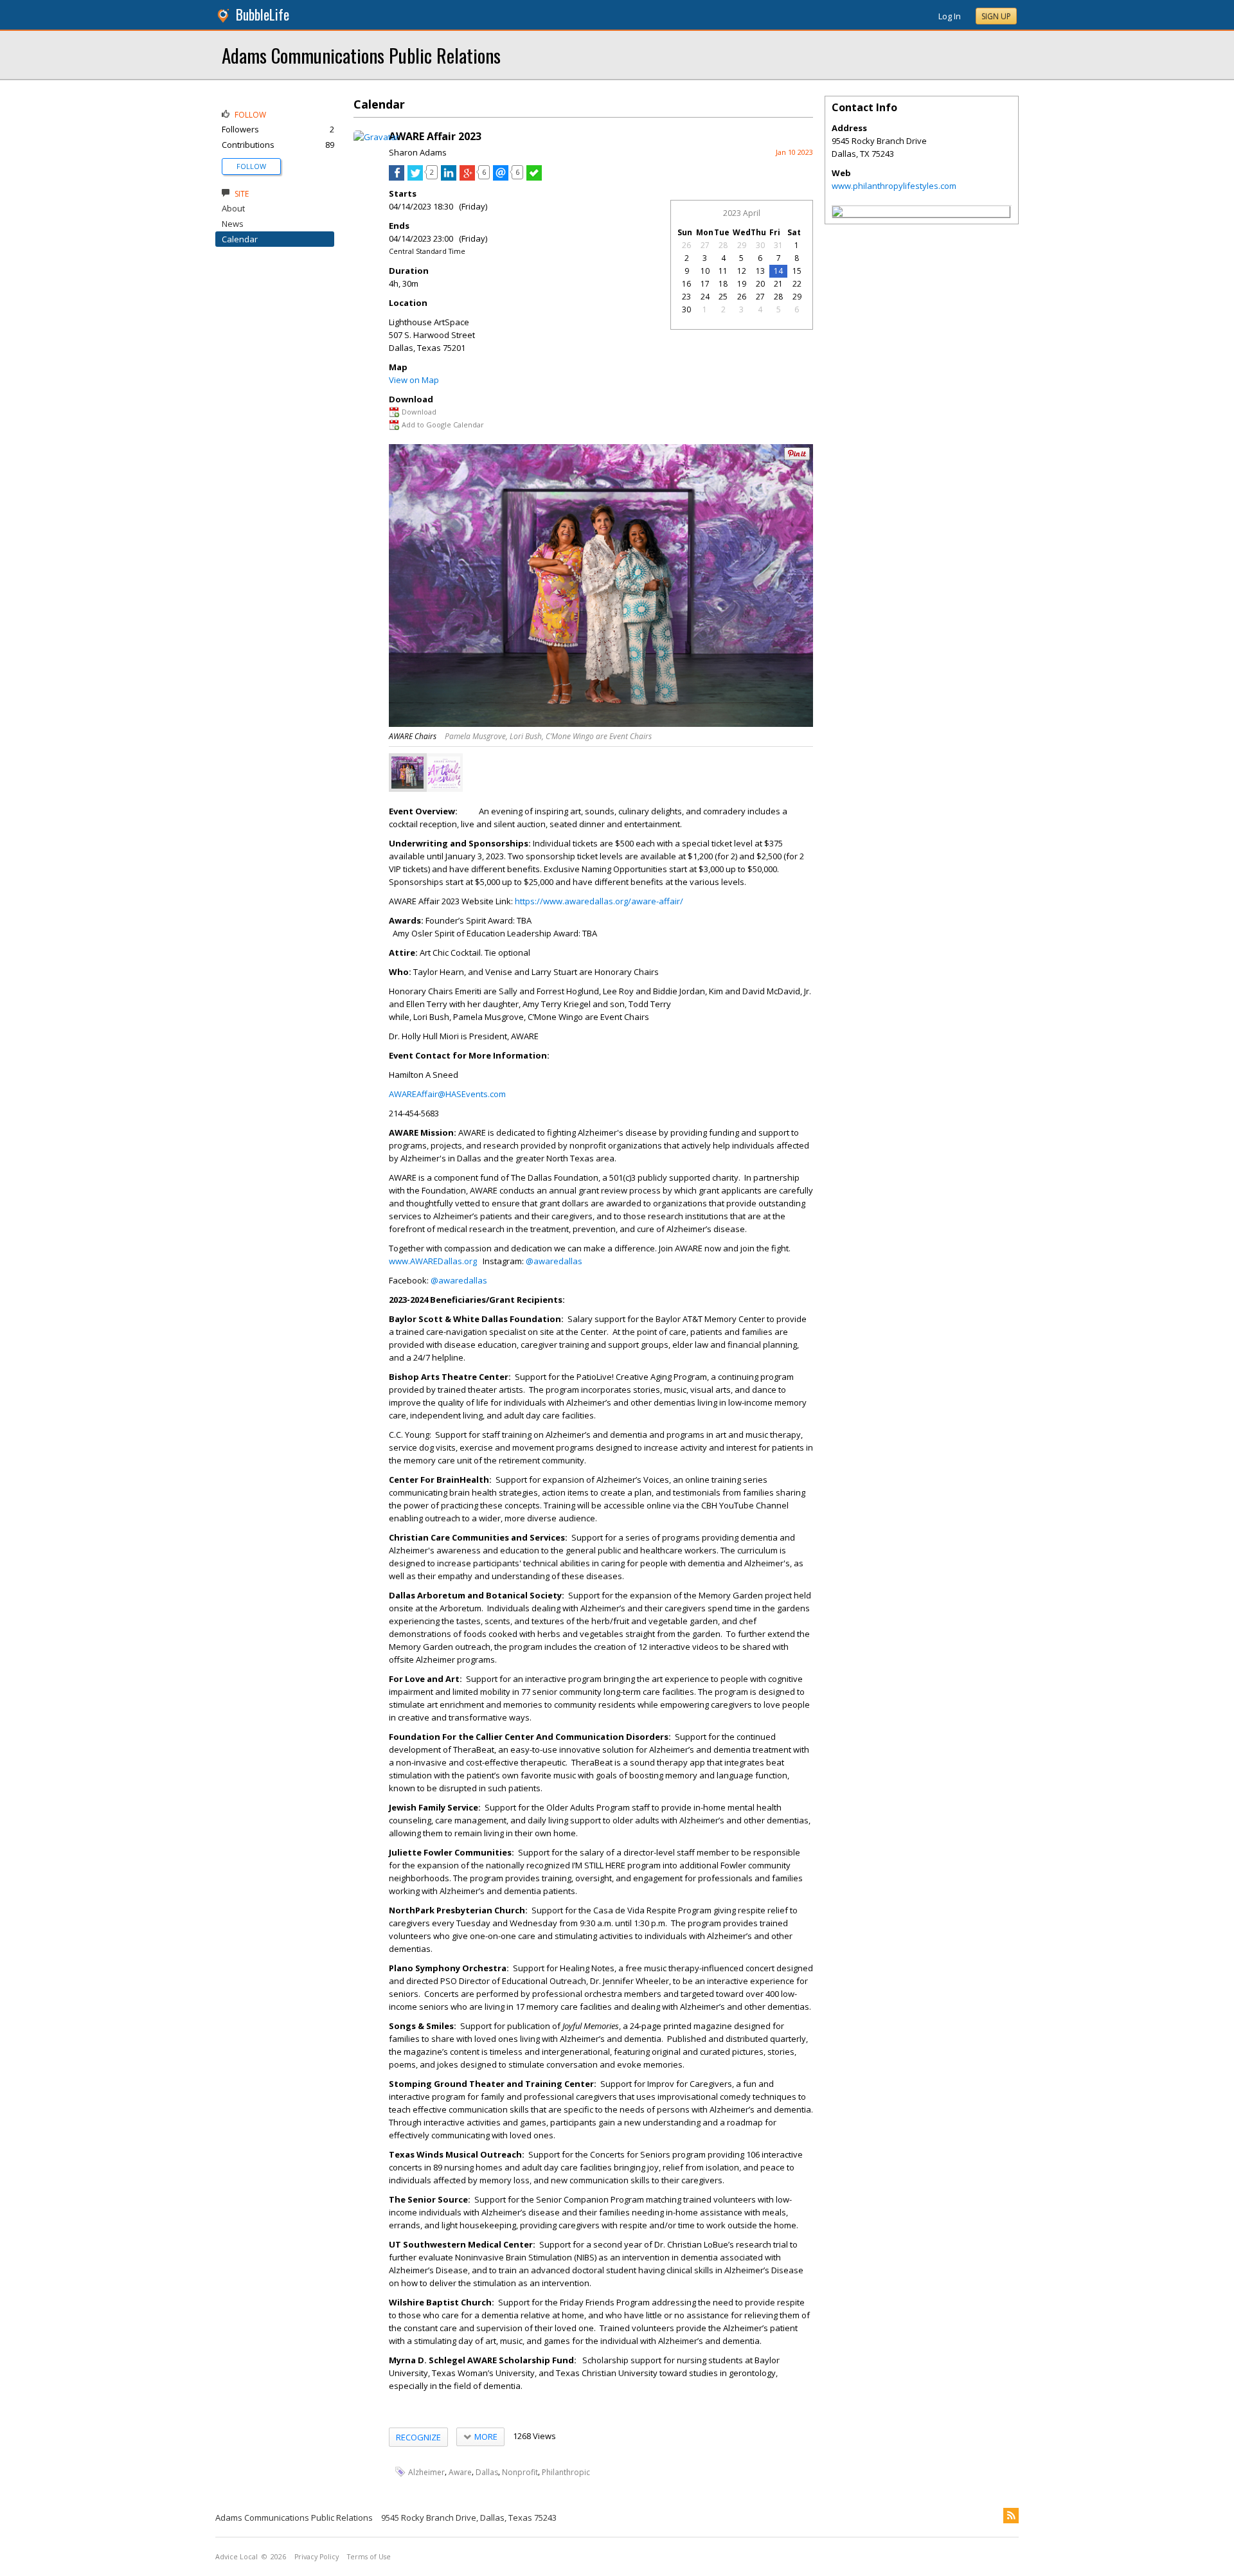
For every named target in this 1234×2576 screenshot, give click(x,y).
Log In (950, 16)
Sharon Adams (418, 152)
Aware (460, 2472)
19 (742, 284)
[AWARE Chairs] (407, 773)
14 (778, 271)
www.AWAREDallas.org (433, 1261)
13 (760, 271)
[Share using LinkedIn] (449, 177)
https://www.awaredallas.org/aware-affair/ (599, 901)
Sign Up (996, 16)
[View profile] (376, 137)
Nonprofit (520, 2472)
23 (686, 297)
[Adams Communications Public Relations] (837, 213)
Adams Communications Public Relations (361, 55)
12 (742, 271)
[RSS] (1011, 2516)
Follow (251, 166)
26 (686, 245)
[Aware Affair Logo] (444, 773)
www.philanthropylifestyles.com (894, 186)
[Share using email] (501, 177)
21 (778, 284)
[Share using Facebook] (397, 177)
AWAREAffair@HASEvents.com (447, 1094)
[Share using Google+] (467, 177)
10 (705, 271)
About (233, 208)
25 (723, 297)
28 (723, 245)
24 (705, 297)
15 (797, 271)
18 (723, 284)
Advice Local (237, 2557)
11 (723, 271)
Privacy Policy (317, 2557)
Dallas (487, 2472)
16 (686, 284)
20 (760, 284)
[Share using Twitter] (415, 177)
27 (705, 245)
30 (760, 245)
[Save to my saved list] (534, 177)
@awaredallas (554, 1261)
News (233, 224)
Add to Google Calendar (443, 425)
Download (419, 412)
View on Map (414, 380)
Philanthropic (566, 2472)
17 (705, 284)
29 (742, 245)
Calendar (240, 239)
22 (797, 284)
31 (778, 245)
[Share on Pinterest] (797, 457)
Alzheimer (426, 2472)
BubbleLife (263, 14)
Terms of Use (369, 2557)
